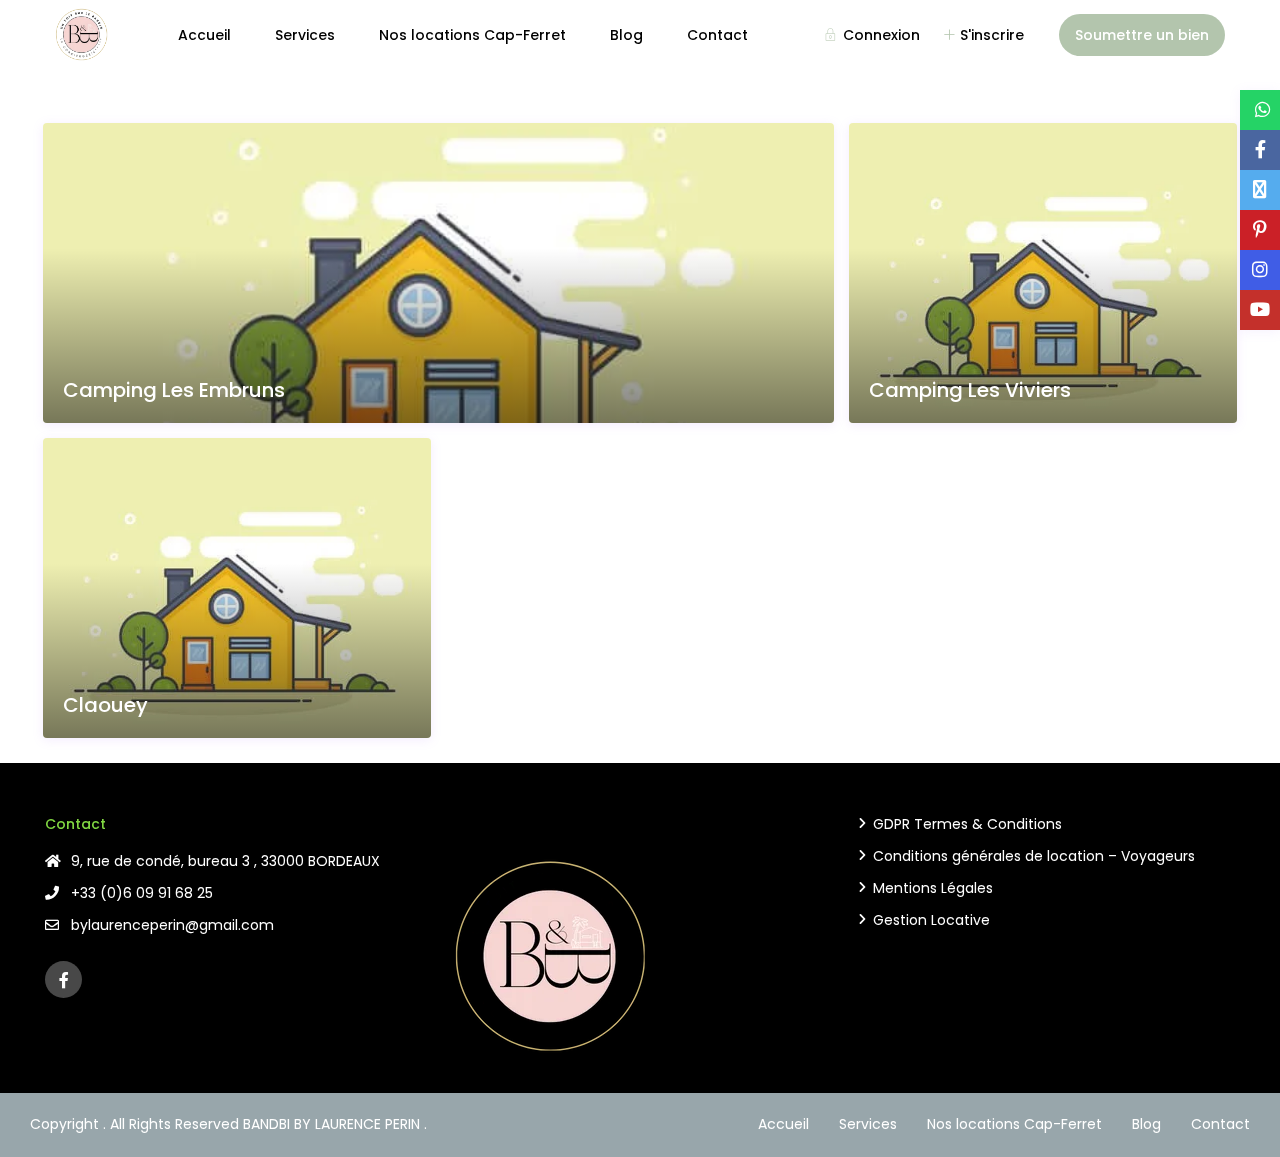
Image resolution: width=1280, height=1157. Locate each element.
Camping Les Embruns (174, 390)
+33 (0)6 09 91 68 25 (142, 893)
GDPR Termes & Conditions (967, 824)
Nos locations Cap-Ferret (472, 35)
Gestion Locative (931, 920)
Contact (717, 35)
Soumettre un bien (1142, 35)
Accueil (204, 35)
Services (305, 35)
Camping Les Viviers (970, 390)
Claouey (105, 705)
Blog (626, 35)
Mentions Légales (933, 888)
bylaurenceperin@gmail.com (172, 925)
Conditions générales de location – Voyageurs (1034, 856)
